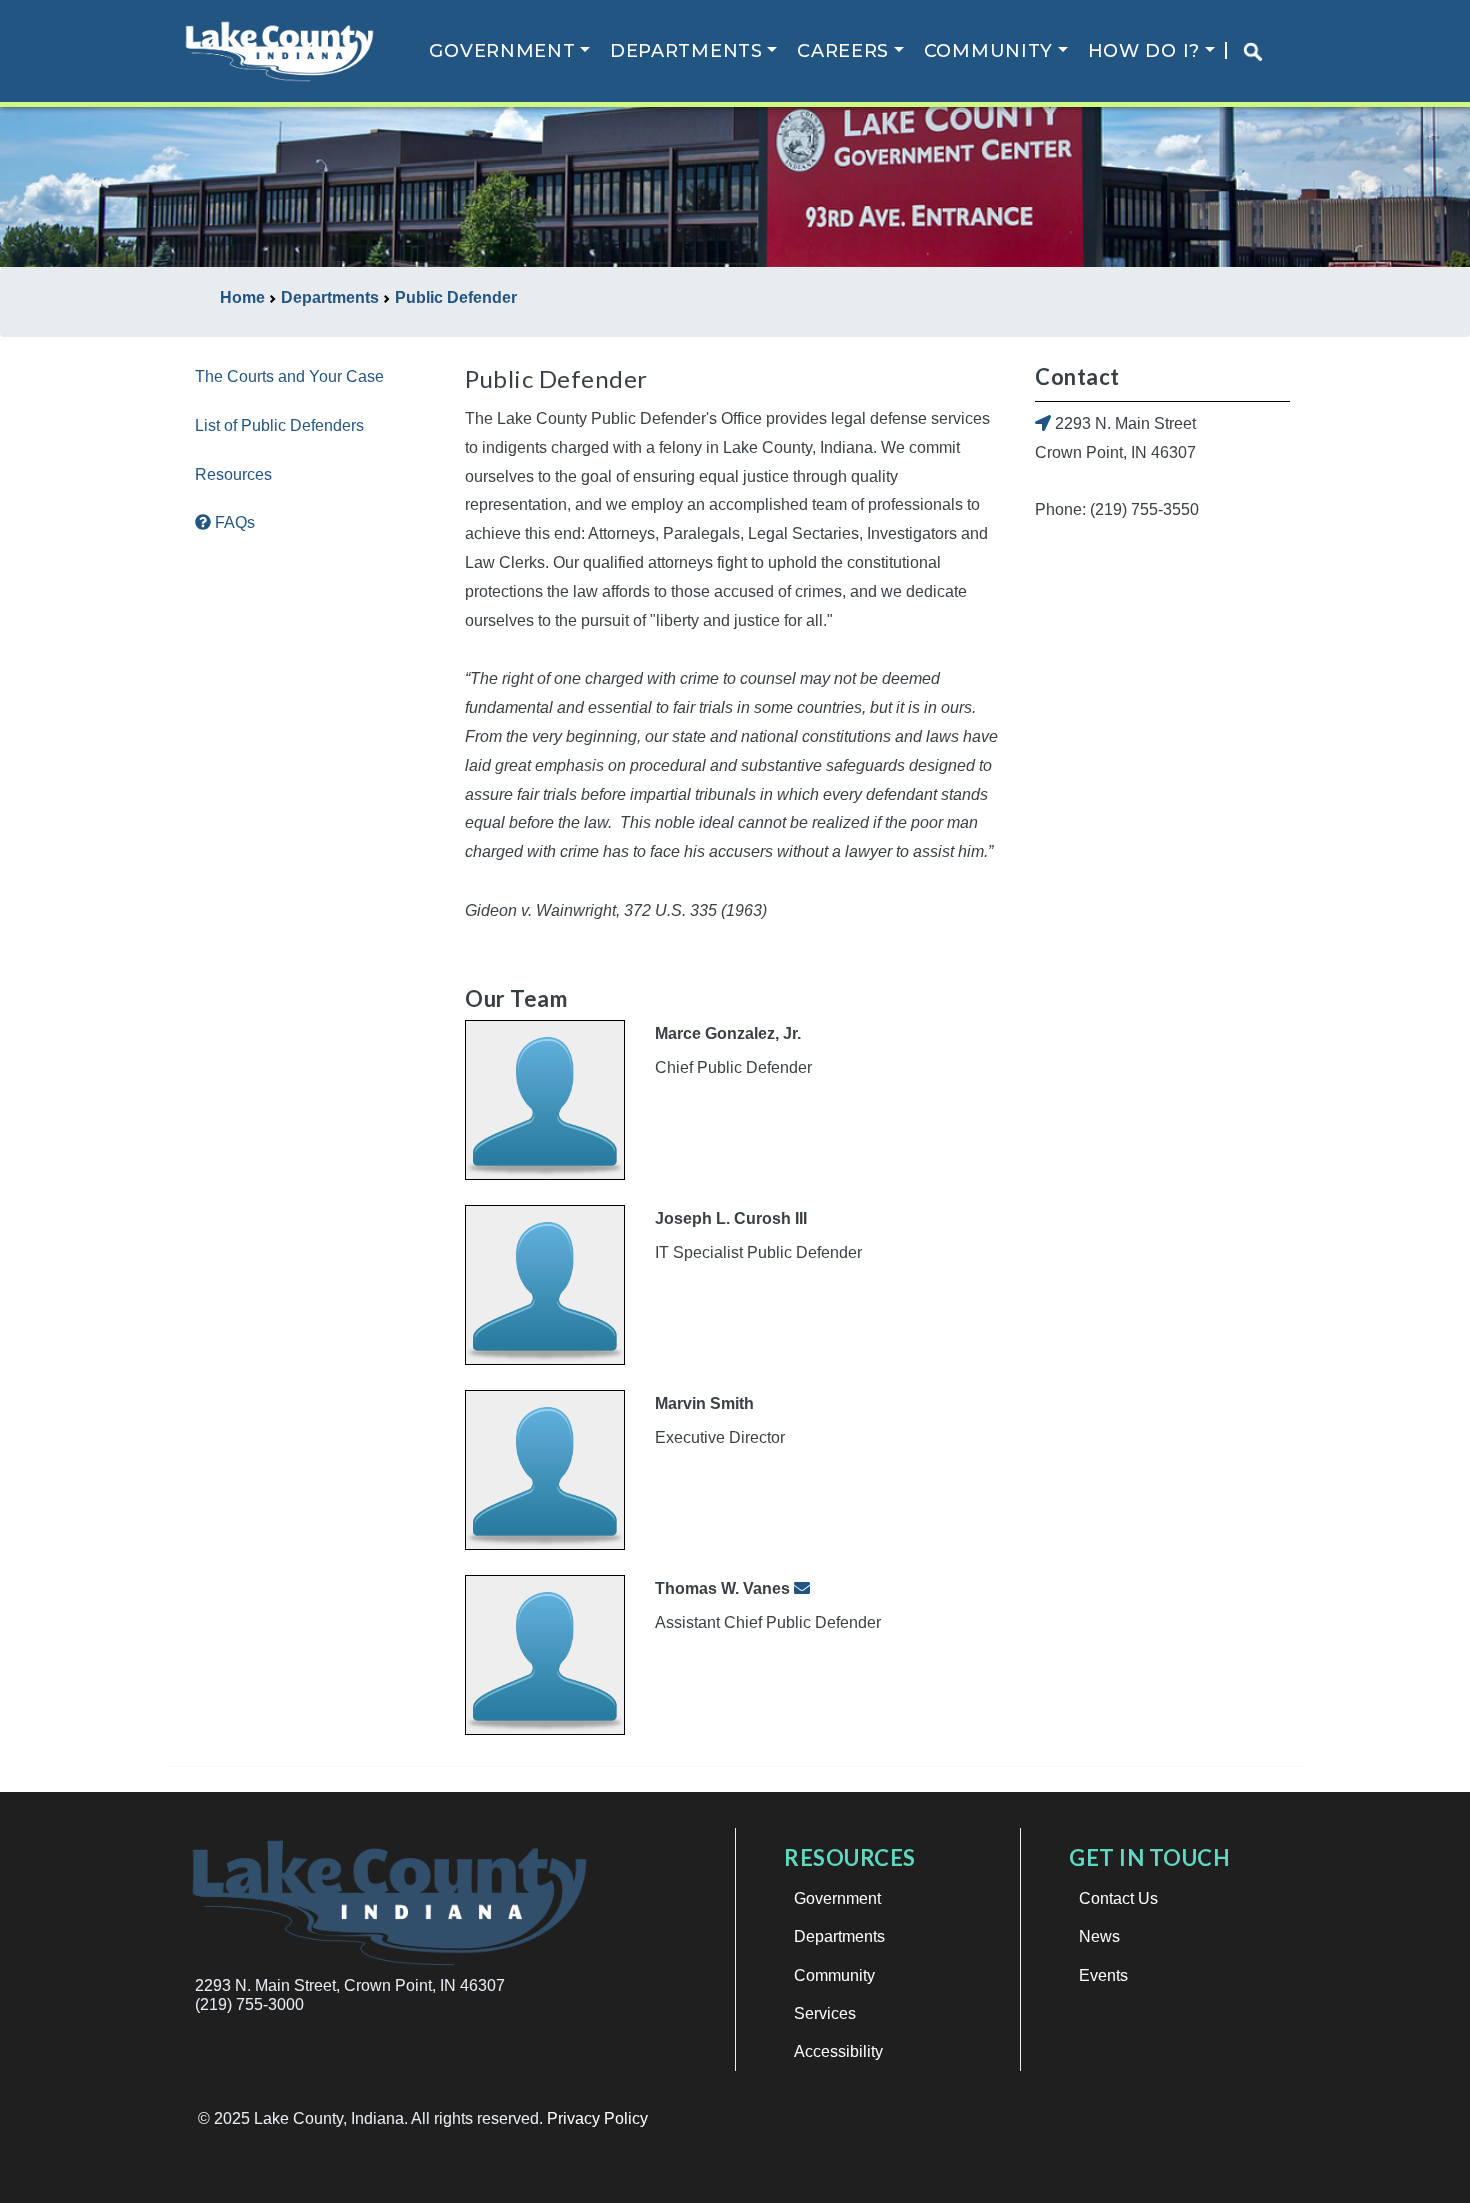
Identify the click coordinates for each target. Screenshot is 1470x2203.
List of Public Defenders (279, 425)
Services (825, 2013)
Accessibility (838, 2051)
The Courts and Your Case (289, 376)
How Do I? (1144, 51)
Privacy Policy (597, 2118)
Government (502, 51)
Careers (843, 51)
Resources (233, 474)
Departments (686, 51)
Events (1103, 1975)
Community (988, 51)
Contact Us (1118, 1898)
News (1099, 1936)
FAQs (233, 522)
